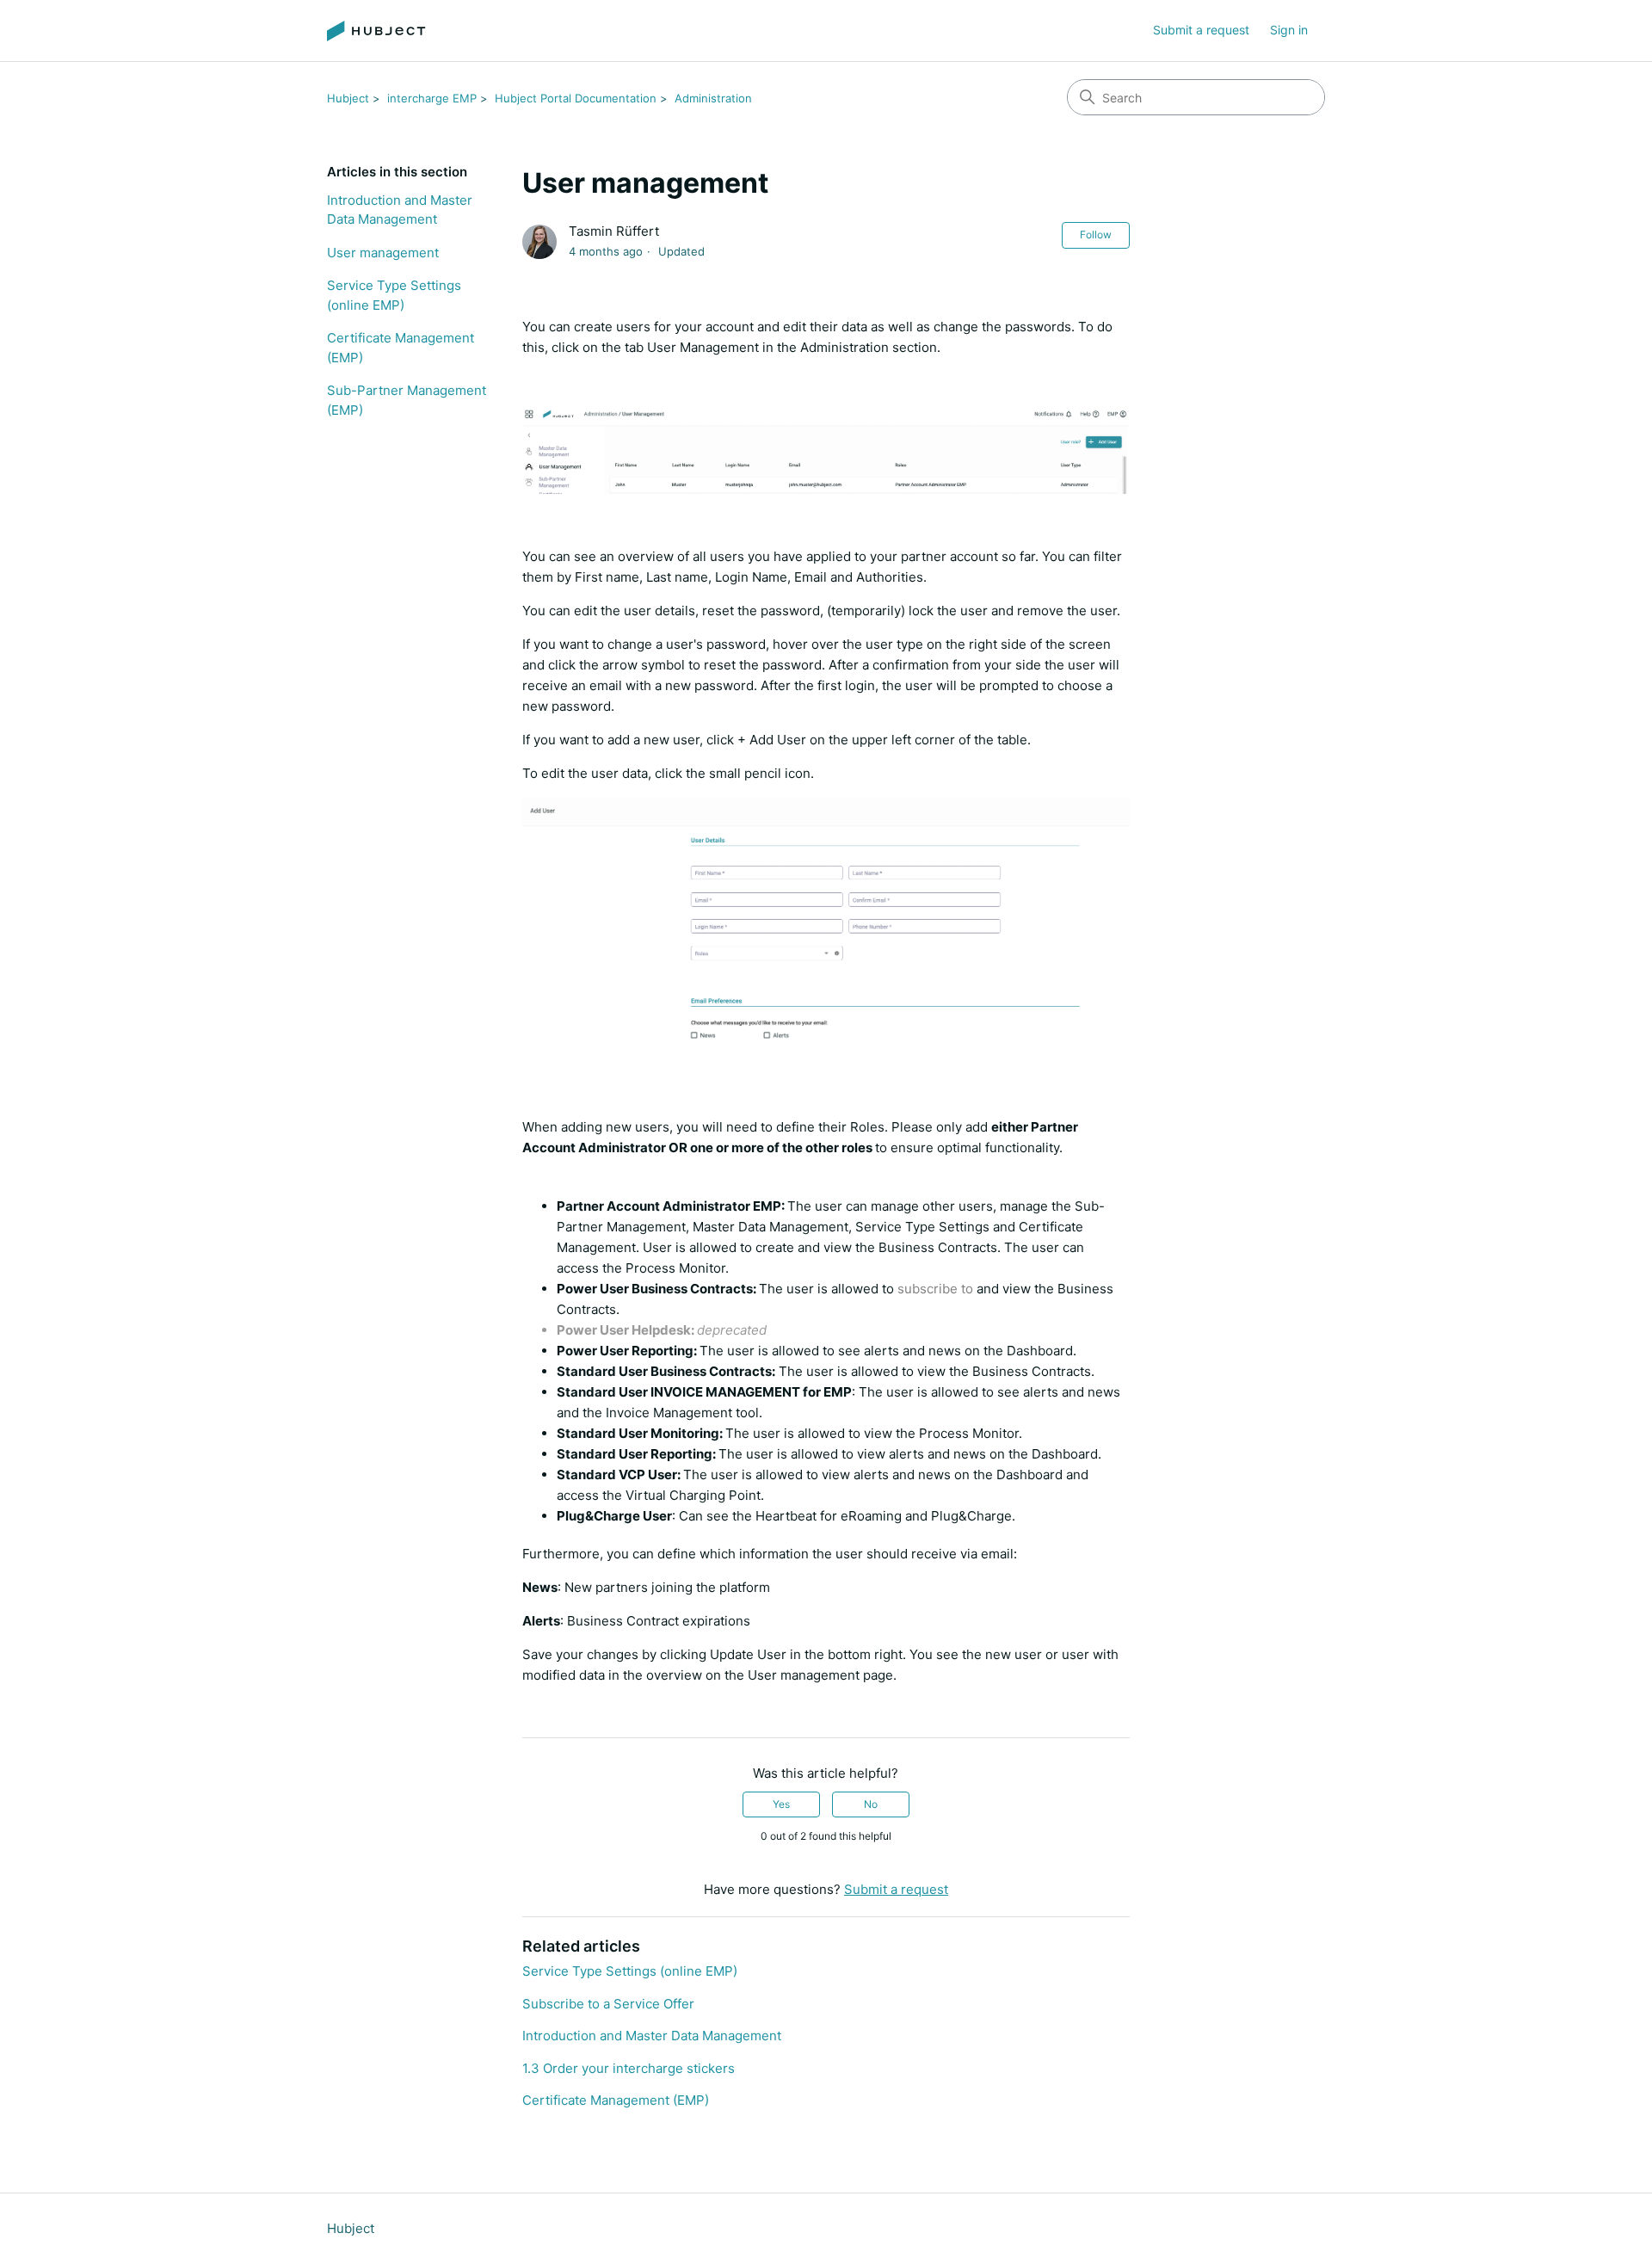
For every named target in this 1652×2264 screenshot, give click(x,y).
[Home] (376, 31)
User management (383, 253)
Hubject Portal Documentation (576, 98)
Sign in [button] (1289, 30)
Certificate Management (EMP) (401, 348)
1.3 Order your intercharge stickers (629, 2068)
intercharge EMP (432, 98)
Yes (781, 1804)
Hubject (348, 98)
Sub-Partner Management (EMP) (407, 400)
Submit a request (1201, 30)
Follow (1096, 234)
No (871, 1804)
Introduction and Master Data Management (400, 210)
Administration (713, 98)
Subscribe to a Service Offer (608, 2004)
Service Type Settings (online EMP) (394, 295)
